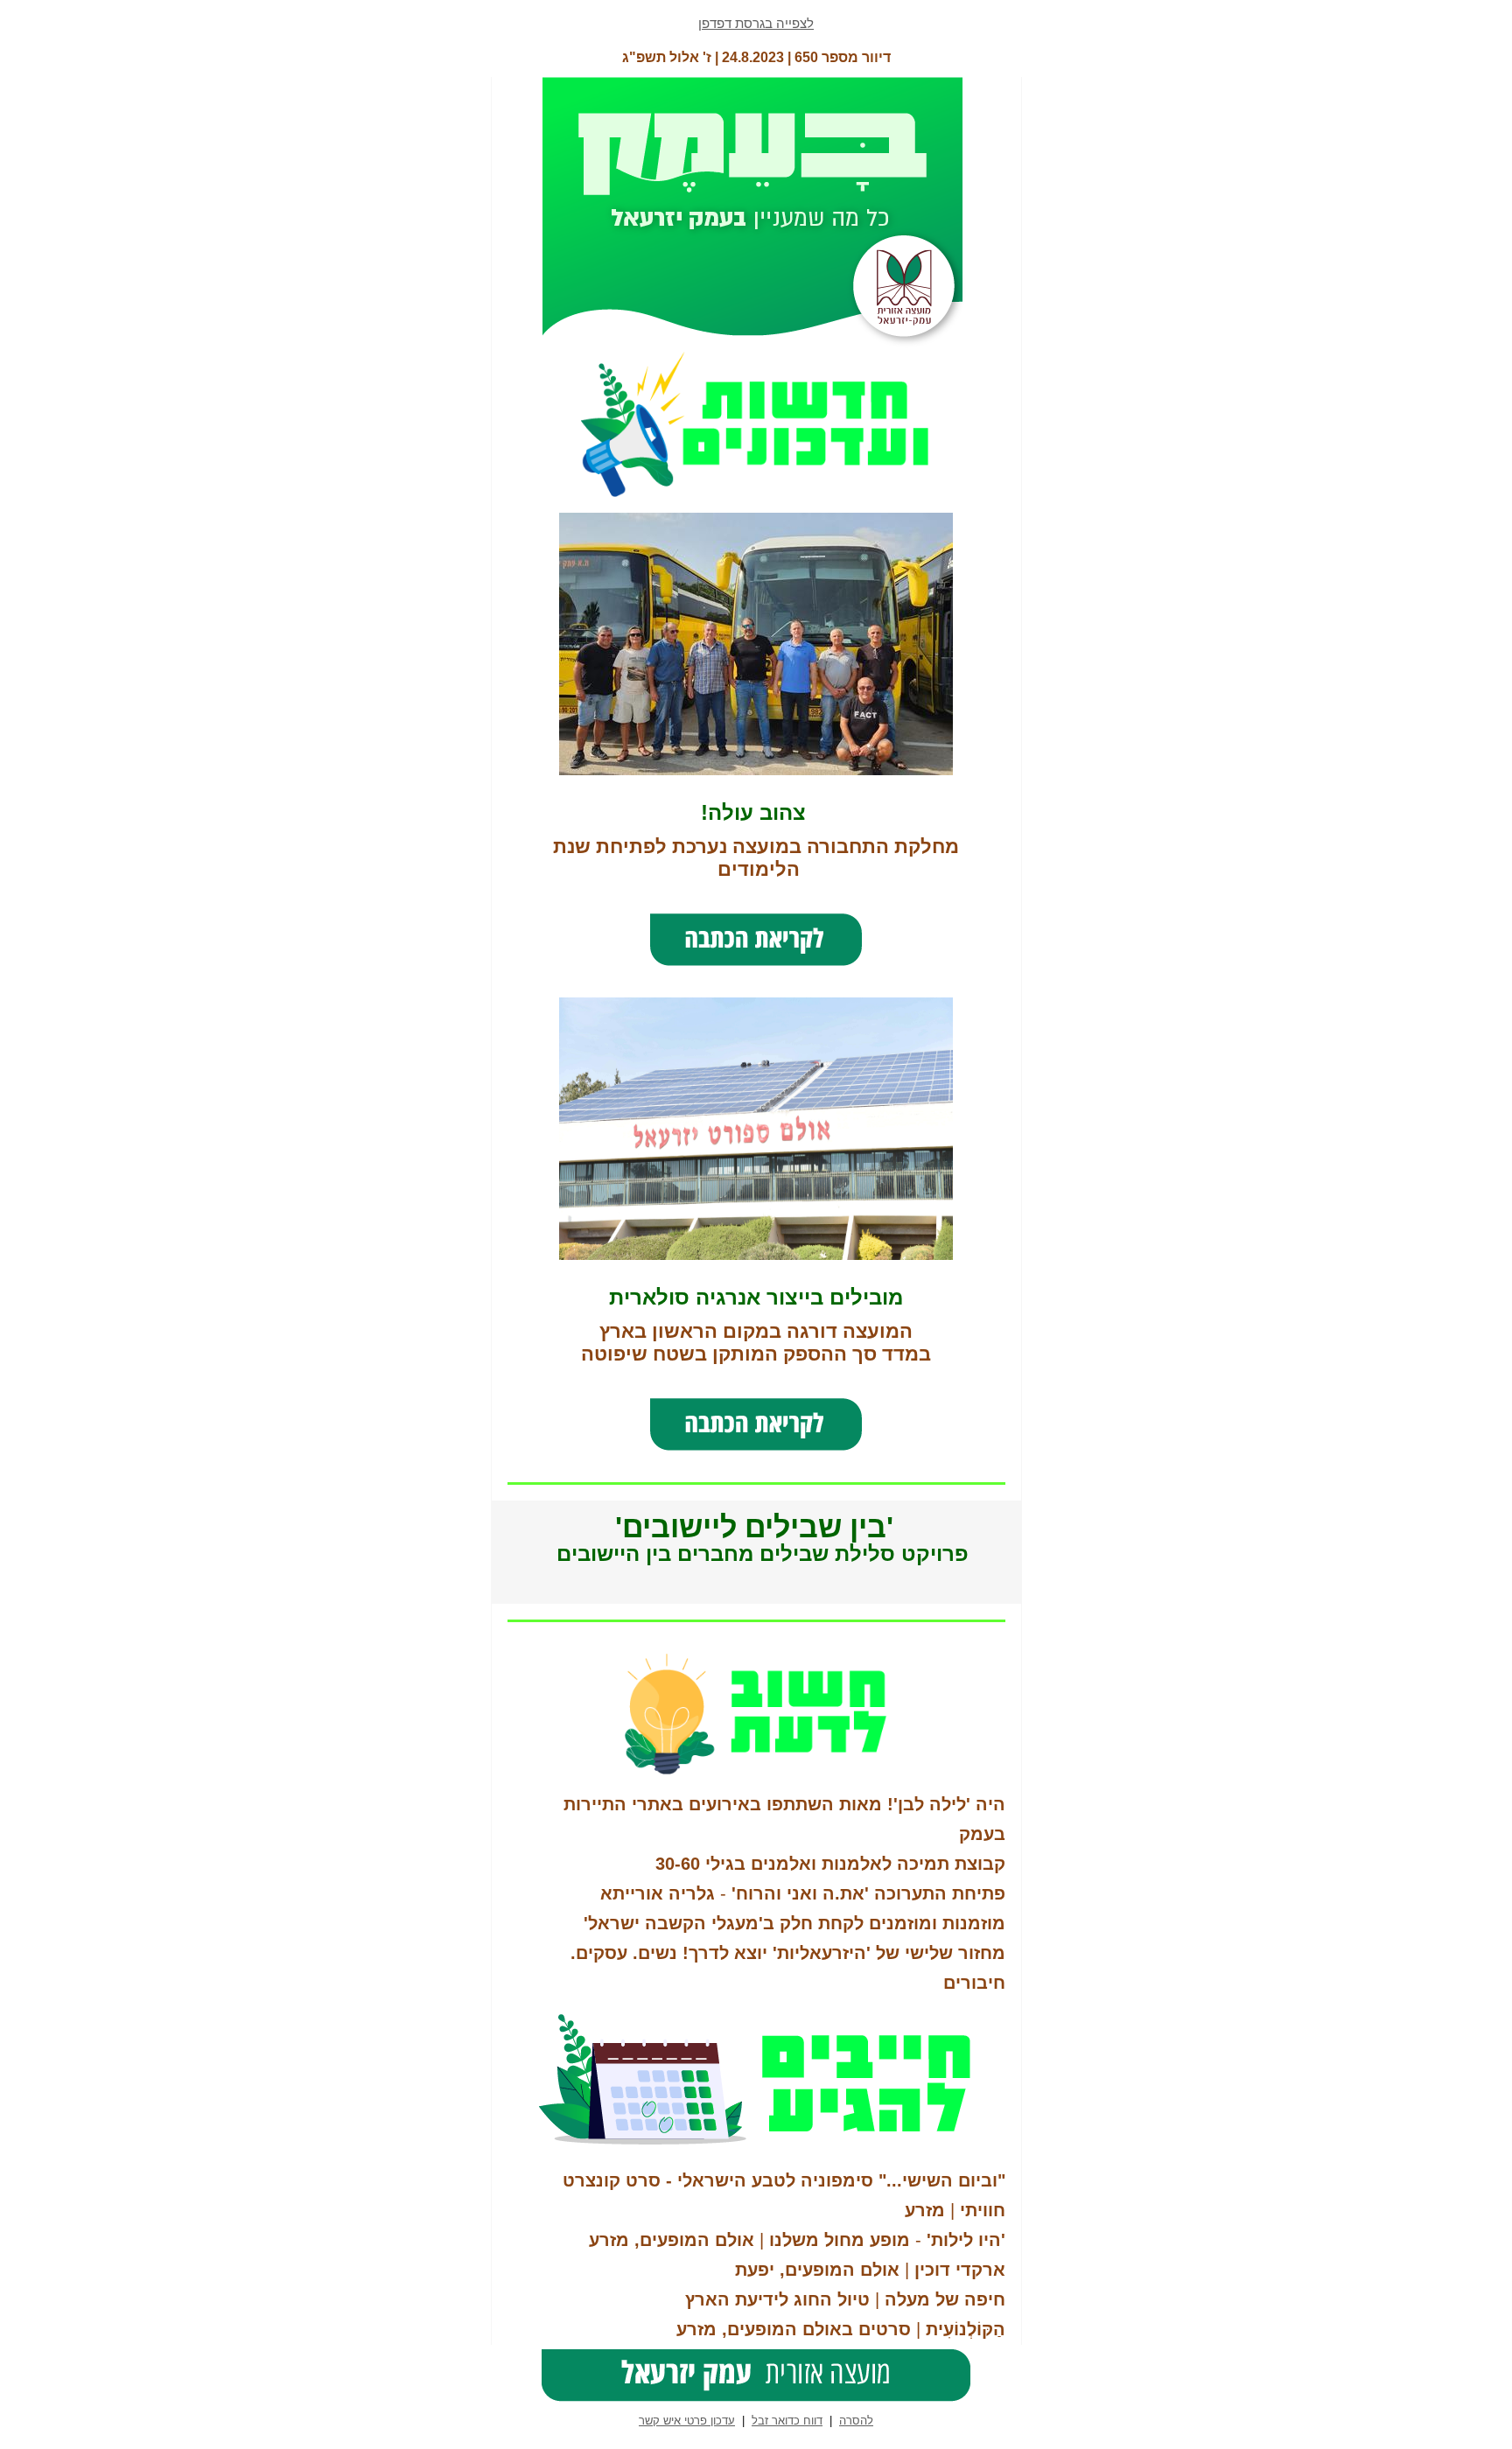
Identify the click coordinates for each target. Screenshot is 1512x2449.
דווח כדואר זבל (787, 2421)
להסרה (856, 2421)
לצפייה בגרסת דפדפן (756, 23)
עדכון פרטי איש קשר (687, 2421)
